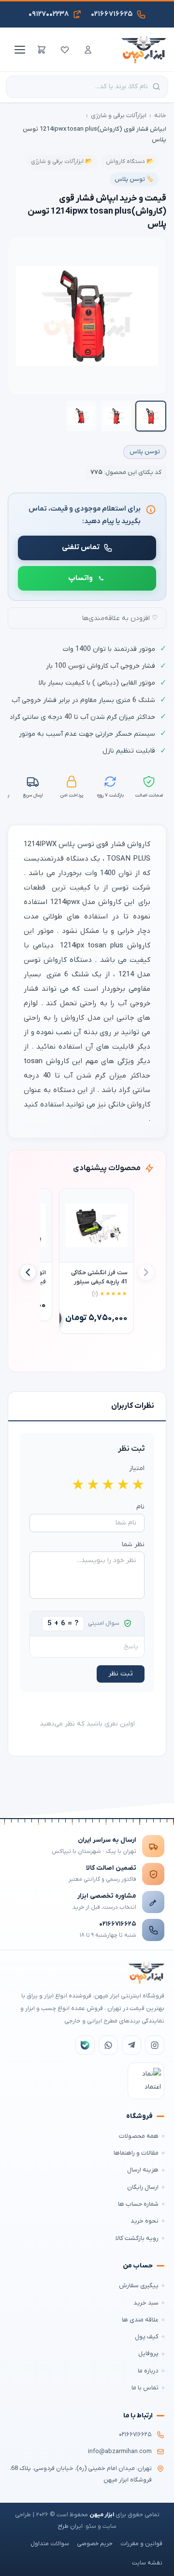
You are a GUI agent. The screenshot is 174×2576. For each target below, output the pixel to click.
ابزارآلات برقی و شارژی (119, 115)
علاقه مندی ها (140, 2320)
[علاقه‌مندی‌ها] (65, 50)
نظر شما (133, 1544)
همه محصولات (139, 2136)
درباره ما (148, 2371)
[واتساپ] (108, 2045)
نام (140, 1507)
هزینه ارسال (143, 2170)
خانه (160, 115)
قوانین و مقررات (141, 2544)
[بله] (85, 2045)
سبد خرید (146, 2303)
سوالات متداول (50, 2544)
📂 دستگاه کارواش (130, 162)
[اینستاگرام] (155, 2045)
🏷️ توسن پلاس (134, 179)
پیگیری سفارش (139, 2286)
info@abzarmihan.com (120, 2452)
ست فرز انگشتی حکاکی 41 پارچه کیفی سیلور (99, 1277)
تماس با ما (145, 2388)
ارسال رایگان (143, 2187)
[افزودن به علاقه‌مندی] (71, 1200)
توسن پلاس (145, 452)
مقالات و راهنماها (136, 2153)
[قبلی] (146, 1272)
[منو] (18, 50)
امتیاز (137, 1468)
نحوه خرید (145, 2221)
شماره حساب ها (138, 2204)
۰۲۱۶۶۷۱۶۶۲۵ (118, 1924)
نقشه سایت (147, 2563)
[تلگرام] (131, 2045)
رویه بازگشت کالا (137, 2238)
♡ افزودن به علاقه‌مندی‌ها (120, 618)
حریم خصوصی (95, 2544)
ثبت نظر (121, 1674)
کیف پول (147, 2337)
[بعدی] (28, 1272)
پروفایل (148, 2353)
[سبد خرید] (42, 50)
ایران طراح (70, 2526)
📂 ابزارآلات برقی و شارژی (62, 162)
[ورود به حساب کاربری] (88, 50)
